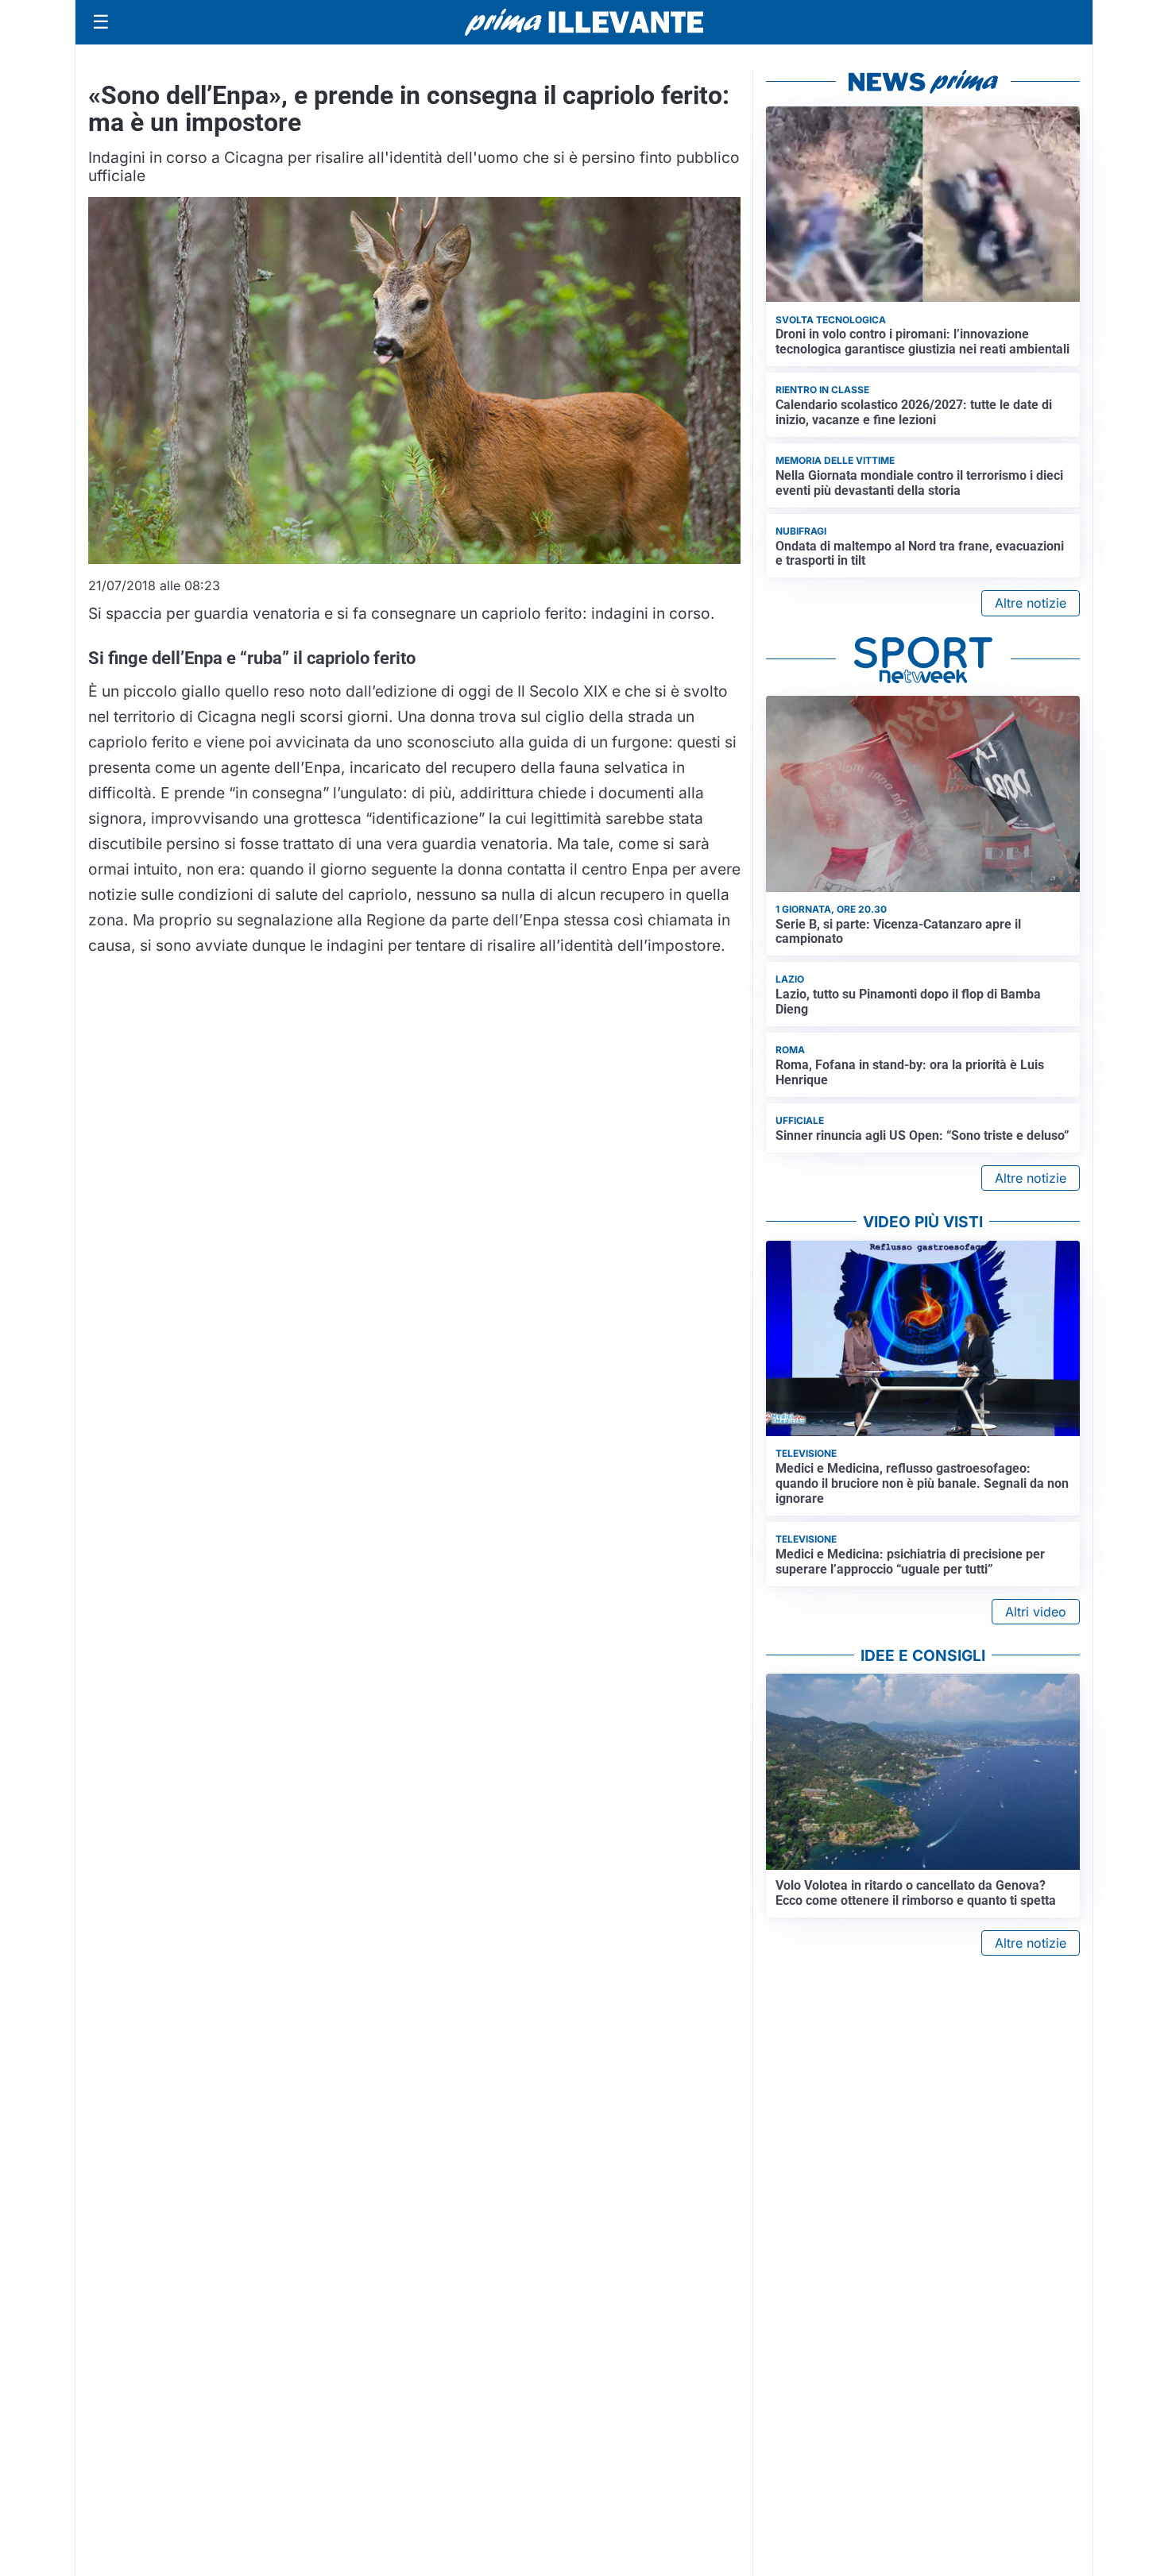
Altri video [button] (1036, 1612)
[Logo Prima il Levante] (584, 22)
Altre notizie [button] (1031, 603)
